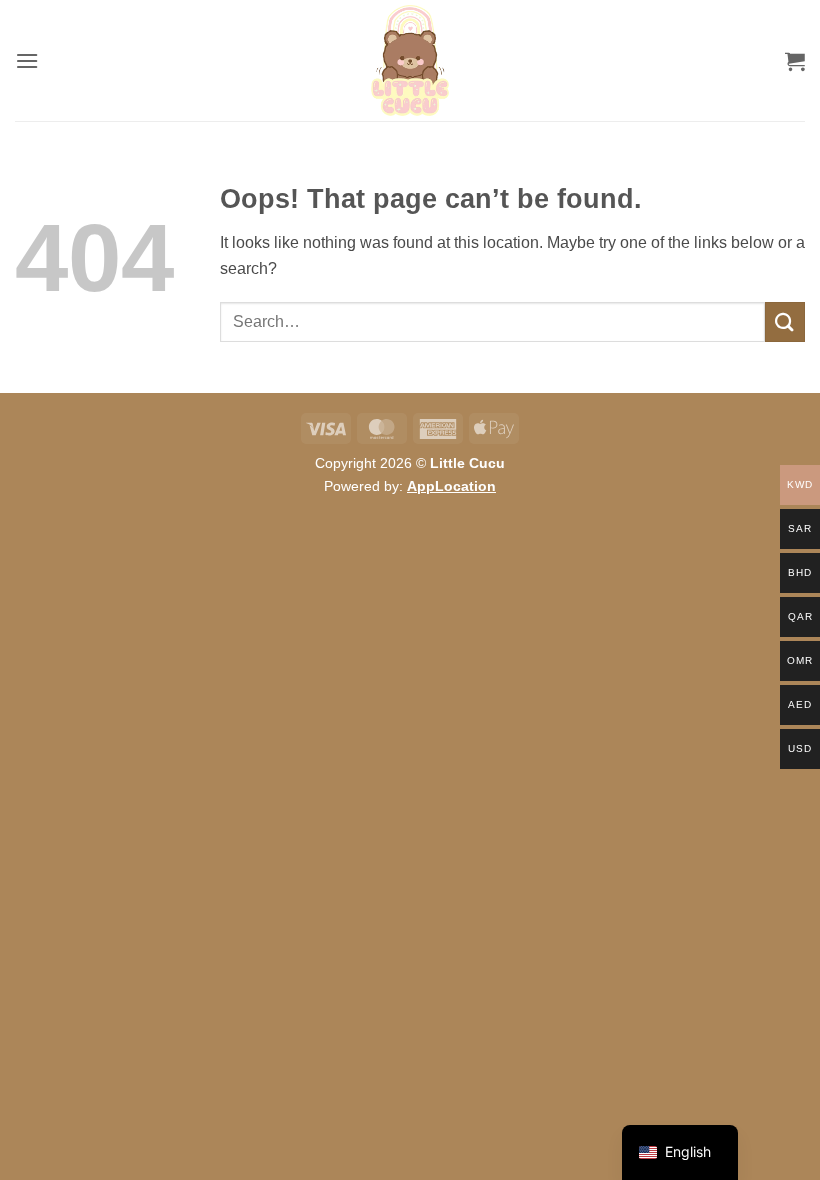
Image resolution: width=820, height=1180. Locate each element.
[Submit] (785, 321)
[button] (27, 60)
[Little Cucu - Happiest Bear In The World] (410, 60)
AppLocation (451, 486)
